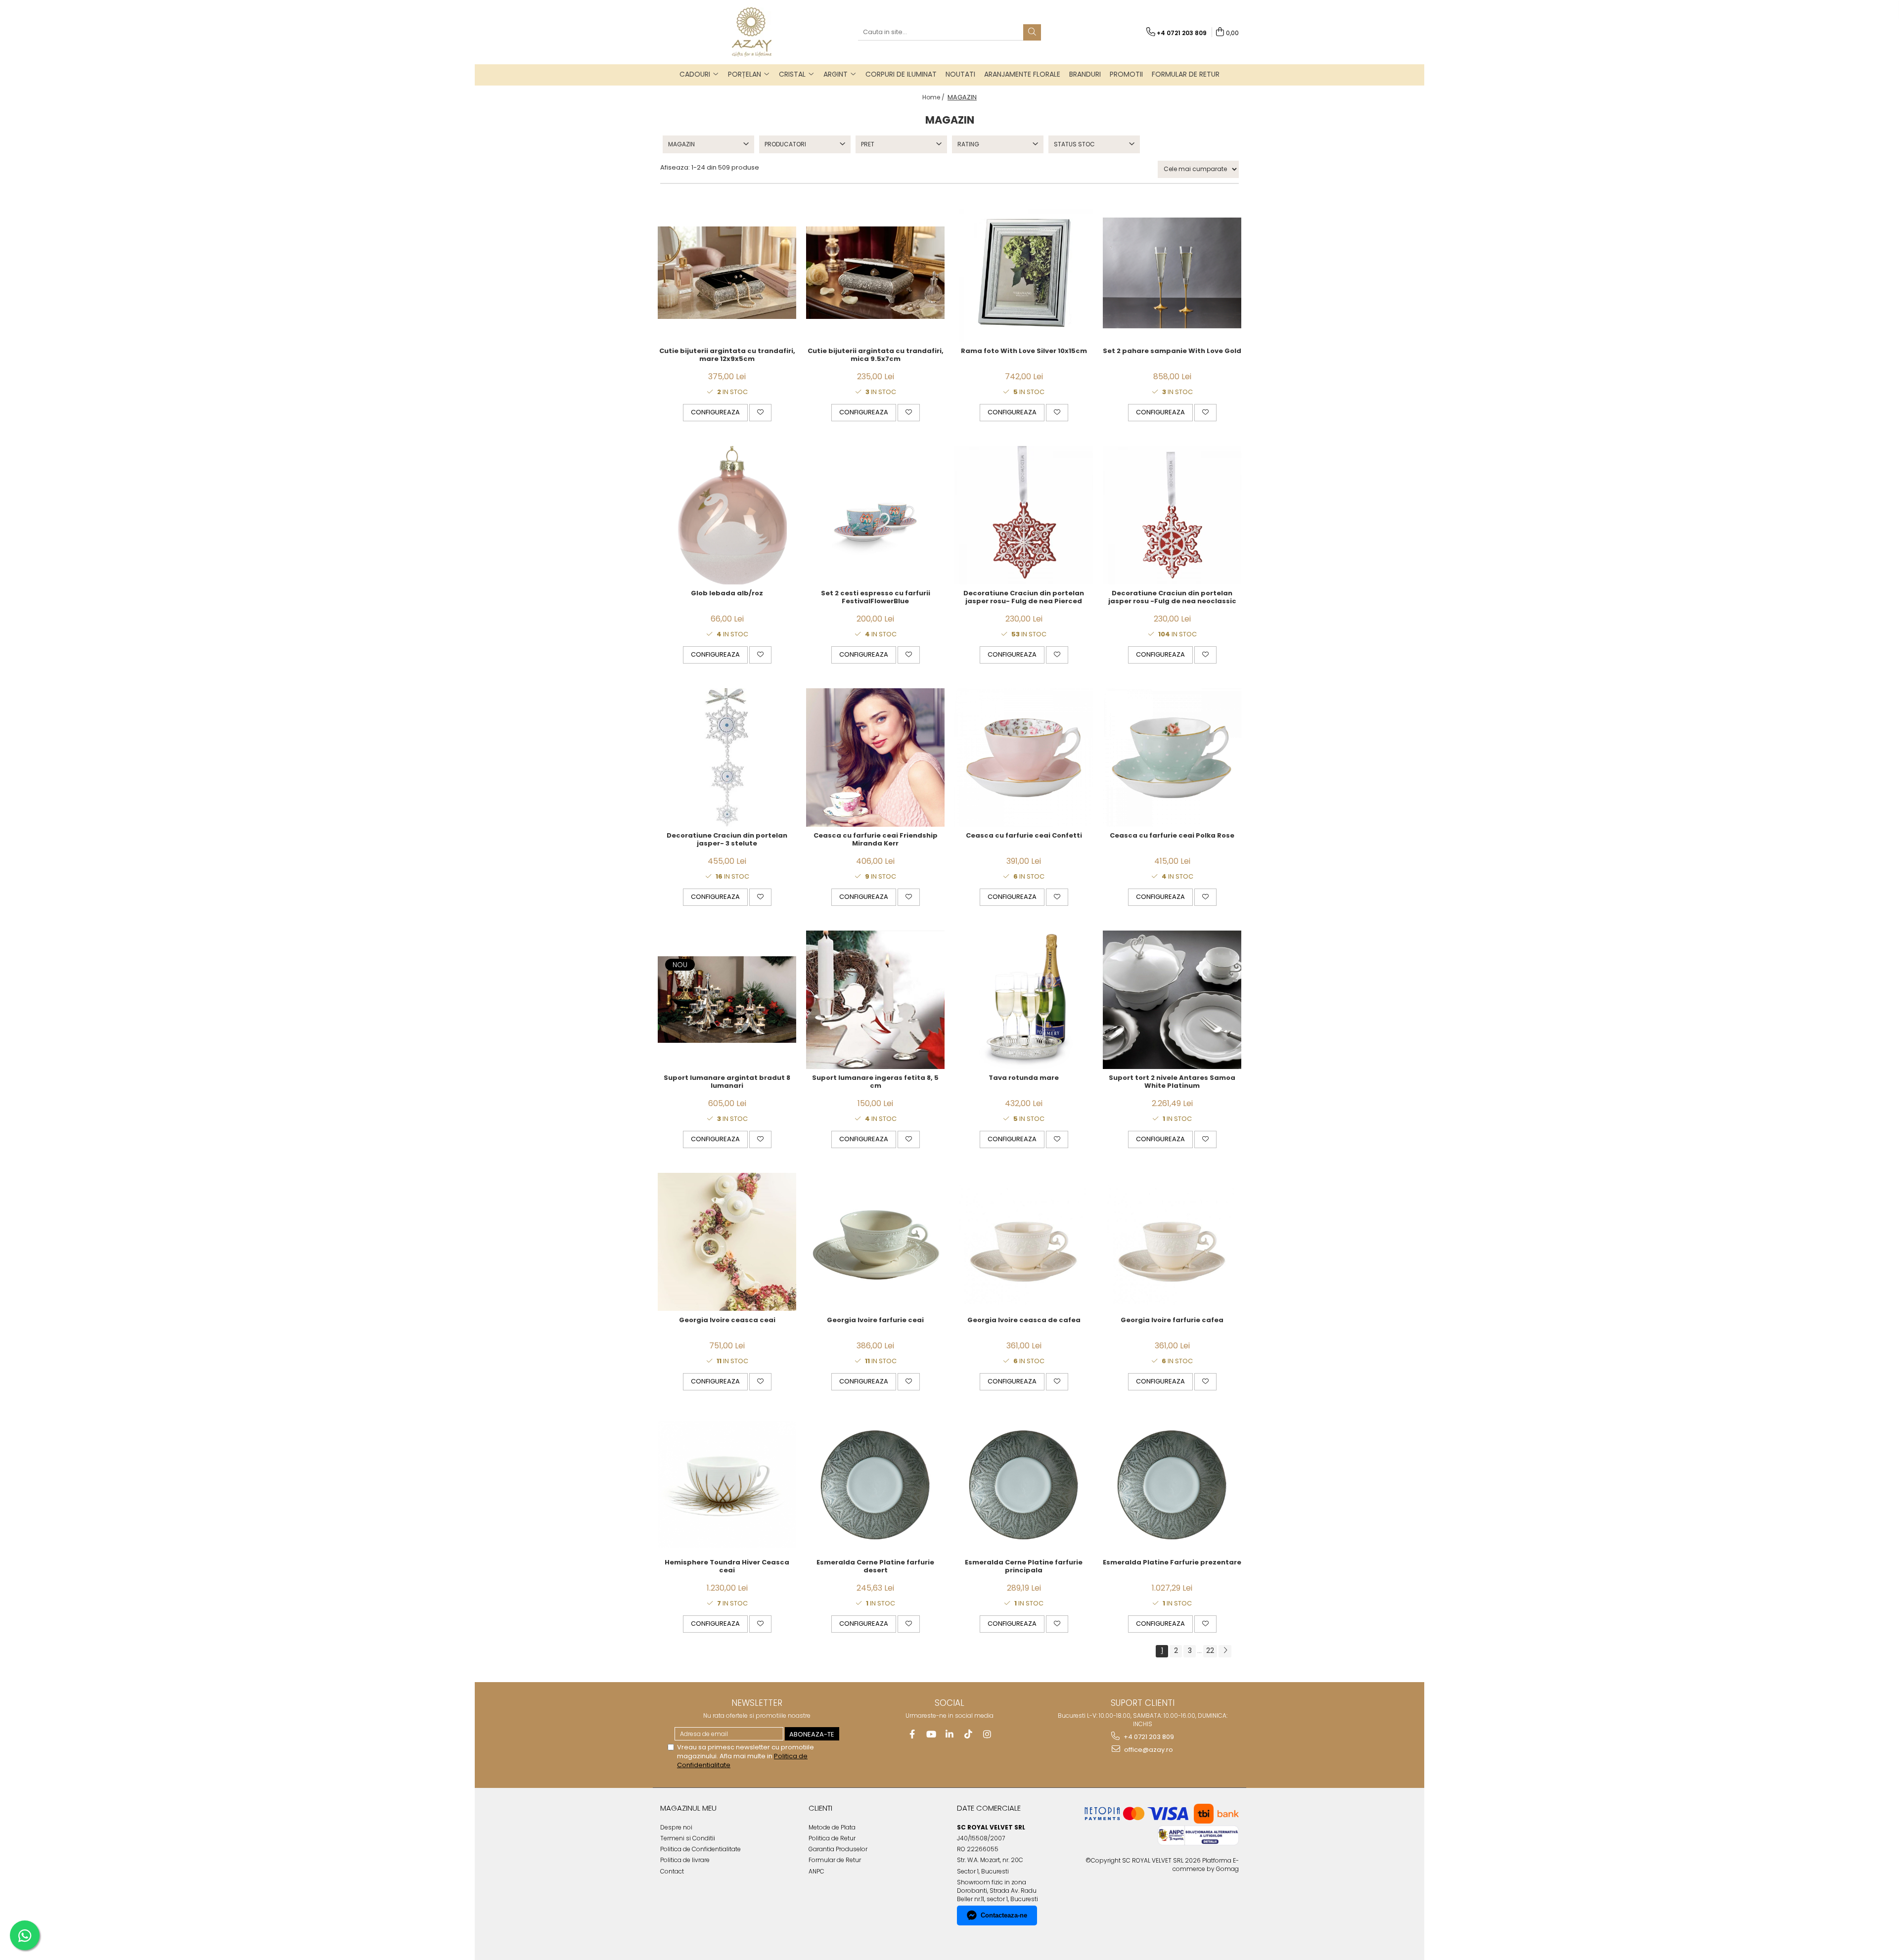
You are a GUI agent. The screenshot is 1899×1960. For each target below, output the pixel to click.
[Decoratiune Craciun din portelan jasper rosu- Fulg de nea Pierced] (1024, 515)
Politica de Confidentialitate (701, 1849)
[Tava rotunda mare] (1024, 1000)
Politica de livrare (685, 1860)
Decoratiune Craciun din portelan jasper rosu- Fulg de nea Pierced (1024, 598)
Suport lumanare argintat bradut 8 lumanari (727, 1082)
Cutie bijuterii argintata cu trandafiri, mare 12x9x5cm (727, 356)
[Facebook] (912, 1734)
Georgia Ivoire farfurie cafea (1172, 1320)
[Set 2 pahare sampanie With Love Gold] (1172, 273)
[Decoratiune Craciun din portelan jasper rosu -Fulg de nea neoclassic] (1172, 515)
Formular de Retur (1186, 74)
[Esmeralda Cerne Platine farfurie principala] (1024, 1484)
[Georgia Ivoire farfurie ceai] (875, 1242)
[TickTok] (969, 1734)
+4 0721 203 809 (1148, 1737)
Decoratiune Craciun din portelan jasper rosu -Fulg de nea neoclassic (1172, 598)
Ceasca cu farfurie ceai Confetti (1024, 836)
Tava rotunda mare (1024, 1078)
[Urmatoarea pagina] (1225, 1651)
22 (1210, 1650)
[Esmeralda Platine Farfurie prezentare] (1172, 1484)
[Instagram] (987, 1734)
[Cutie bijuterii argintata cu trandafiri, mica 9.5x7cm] (875, 273)
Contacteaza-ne (1004, 1915)
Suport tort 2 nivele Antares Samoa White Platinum (1172, 1082)
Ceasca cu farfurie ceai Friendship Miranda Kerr (876, 840)
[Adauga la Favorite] (760, 412)
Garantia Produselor (838, 1849)
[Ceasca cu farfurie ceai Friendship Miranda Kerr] (875, 757)
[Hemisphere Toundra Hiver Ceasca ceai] (727, 1484)
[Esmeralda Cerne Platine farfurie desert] (875, 1484)
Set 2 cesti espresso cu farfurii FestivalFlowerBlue (876, 598)
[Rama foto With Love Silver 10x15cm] (1024, 273)
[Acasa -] (752, 32)
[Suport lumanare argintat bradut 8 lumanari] (727, 999)
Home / (934, 97)
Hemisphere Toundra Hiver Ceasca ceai (727, 1567)
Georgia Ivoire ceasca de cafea (1024, 1320)
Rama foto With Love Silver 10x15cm (1024, 351)
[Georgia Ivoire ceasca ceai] (727, 1242)
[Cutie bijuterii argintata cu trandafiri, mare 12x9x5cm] (727, 273)
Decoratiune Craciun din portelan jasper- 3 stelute (727, 840)
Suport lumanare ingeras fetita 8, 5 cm (875, 1082)
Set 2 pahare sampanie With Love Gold (1172, 351)
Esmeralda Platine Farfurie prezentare (1172, 1563)
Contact (672, 1871)
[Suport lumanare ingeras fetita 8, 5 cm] (875, 1000)
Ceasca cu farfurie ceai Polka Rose (1172, 836)
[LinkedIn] (950, 1734)
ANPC (816, 1871)
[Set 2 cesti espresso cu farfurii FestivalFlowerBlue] (875, 515)
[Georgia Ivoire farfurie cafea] (1172, 1242)
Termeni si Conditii (688, 1838)
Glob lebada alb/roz (727, 594)
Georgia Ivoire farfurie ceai (875, 1320)
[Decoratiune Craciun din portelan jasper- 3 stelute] (727, 757)
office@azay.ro (1148, 1750)
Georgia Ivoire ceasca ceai (727, 1320)
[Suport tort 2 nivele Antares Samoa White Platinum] (1172, 1000)
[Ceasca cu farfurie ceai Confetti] (1024, 757)
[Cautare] (1032, 32)
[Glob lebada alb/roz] (727, 515)
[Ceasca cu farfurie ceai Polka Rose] (1172, 757)
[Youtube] (931, 1734)
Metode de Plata (832, 1827)
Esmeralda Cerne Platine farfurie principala (1024, 1567)
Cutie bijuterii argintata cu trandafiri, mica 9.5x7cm (876, 356)
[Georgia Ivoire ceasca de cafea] (1024, 1242)
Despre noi (676, 1827)
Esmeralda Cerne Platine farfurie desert (875, 1567)
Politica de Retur (832, 1838)
